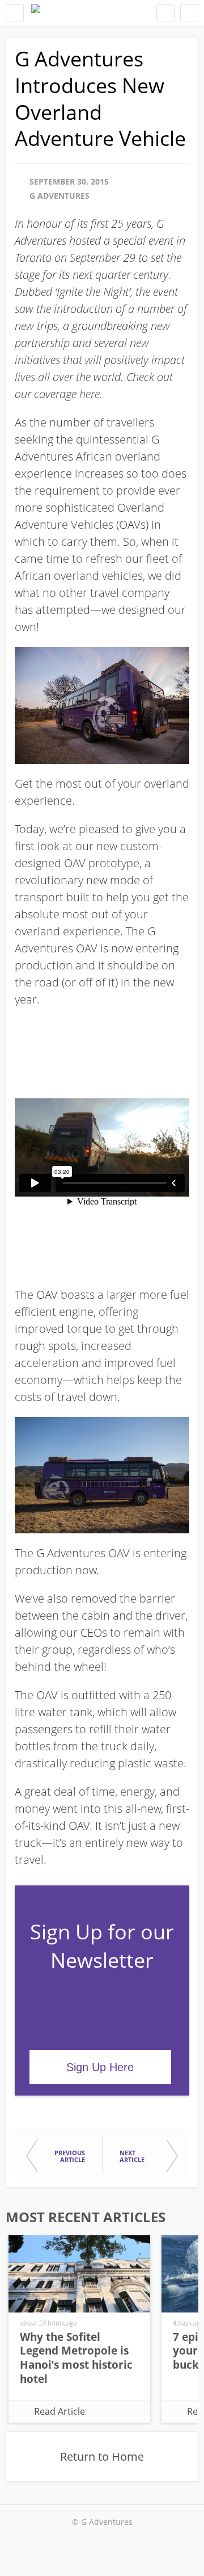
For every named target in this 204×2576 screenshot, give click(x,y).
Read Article (59, 2411)
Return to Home (102, 2456)
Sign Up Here (100, 2067)
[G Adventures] (36, 13)
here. (91, 394)
